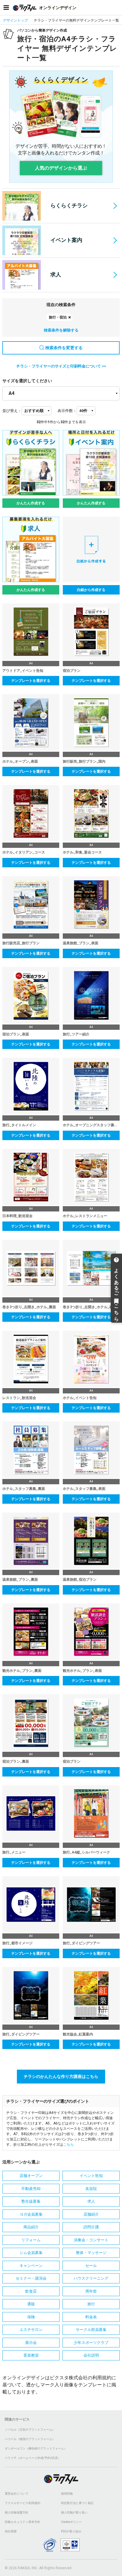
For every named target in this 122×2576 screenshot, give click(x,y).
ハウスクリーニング (91, 2278)
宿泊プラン (72, 671)
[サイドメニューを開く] (6, 8)
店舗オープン (31, 2176)
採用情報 (67, 2494)
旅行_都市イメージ (17, 1943)
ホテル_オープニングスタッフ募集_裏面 (91, 1125)
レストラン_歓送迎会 (19, 1398)
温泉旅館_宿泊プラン (80, 1580)
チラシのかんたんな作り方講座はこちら (61, 2076)
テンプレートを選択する (31, 681)
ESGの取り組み (71, 2531)
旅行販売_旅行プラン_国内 (84, 761)
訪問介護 (91, 2227)
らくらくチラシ (69, 205)
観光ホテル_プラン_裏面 (22, 1671)
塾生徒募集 (31, 2201)
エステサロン (31, 2330)
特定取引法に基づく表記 (77, 2503)
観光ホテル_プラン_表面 (82, 1671)
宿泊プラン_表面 (16, 1034)
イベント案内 (66, 240)
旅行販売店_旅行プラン (21, 943)
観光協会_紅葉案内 (78, 2034)
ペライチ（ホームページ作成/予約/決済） (33, 2458)
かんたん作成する (31, 503)
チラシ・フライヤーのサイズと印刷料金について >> (61, 366)
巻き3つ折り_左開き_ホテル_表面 (90, 1307)
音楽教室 (31, 2355)
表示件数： (67, 411)
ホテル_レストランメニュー (85, 1216)
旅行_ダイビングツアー (81, 1943)
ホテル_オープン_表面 (20, 761)
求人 (56, 274)
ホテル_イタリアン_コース (24, 852)
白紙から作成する (91, 590)
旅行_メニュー (14, 1852)
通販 (31, 2304)
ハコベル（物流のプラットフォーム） (30, 2439)
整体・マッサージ (91, 2253)
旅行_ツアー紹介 (76, 1034)
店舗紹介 (91, 2214)
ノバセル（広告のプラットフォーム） (30, 2430)
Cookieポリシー (71, 2522)
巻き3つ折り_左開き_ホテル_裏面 (29, 1307)
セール (91, 2266)
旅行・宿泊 (58, 317)
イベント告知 (91, 2176)
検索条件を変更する (64, 348)
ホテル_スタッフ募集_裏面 (24, 1489)
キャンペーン (31, 2266)
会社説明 (91, 2355)
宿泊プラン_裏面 (16, 1761)
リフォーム (31, 2240)
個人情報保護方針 (17, 2512)
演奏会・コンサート (91, 2240)
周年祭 (91, 2291)
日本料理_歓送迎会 (17, 1216)
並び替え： (12, 411)
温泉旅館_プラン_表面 (81, 943)
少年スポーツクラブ (91, 2343)
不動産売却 (31, 2189)
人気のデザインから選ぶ (61, 168)
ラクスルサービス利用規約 (23, 2503)
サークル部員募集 (91, 2330)
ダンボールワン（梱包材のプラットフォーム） (36, 2448)
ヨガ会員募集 (31, 2214)
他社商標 (11, 2531)
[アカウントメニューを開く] (116, 8)
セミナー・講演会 (31, 2278)
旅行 (91, 2304)
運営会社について (17, 2494)
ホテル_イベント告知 (80, 1398)
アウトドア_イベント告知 (23, 671)
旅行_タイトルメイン (19, 1125)
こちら (68, 2145)
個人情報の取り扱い (74, 2512)
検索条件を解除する (61, 330)
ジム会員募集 (31, 2253)
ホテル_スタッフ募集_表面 (84, 1489)
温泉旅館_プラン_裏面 (20, 1580)
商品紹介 (31, 2227)
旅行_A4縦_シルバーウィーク (86, 1852)
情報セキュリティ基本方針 (23, 2522)
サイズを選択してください (27, 381)
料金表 (91, 2317)
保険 (31, 2317)
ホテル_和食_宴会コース (82, 852)
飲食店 (31, 2291)
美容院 (91, 2189)
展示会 (31, 2343)
